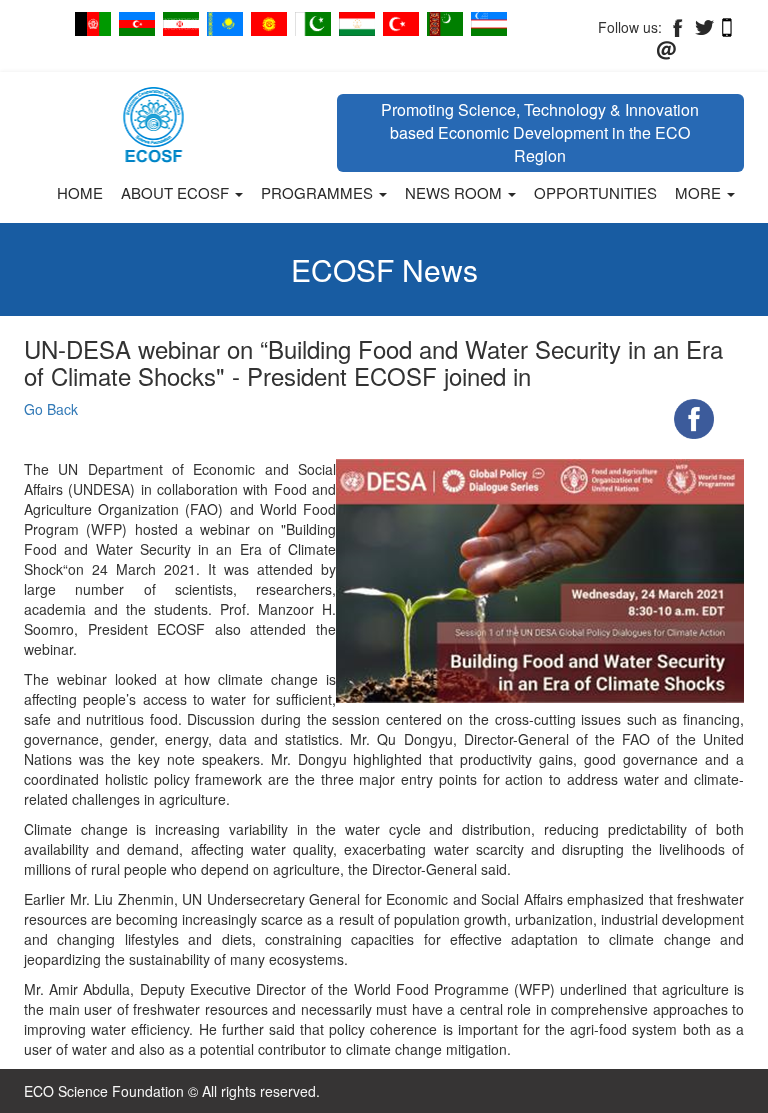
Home (80, 192)
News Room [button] (455, 192)
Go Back (51, 409)
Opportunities (595, 192)
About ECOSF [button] (177, 192)
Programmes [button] (319, 192)
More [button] (700, 192)
